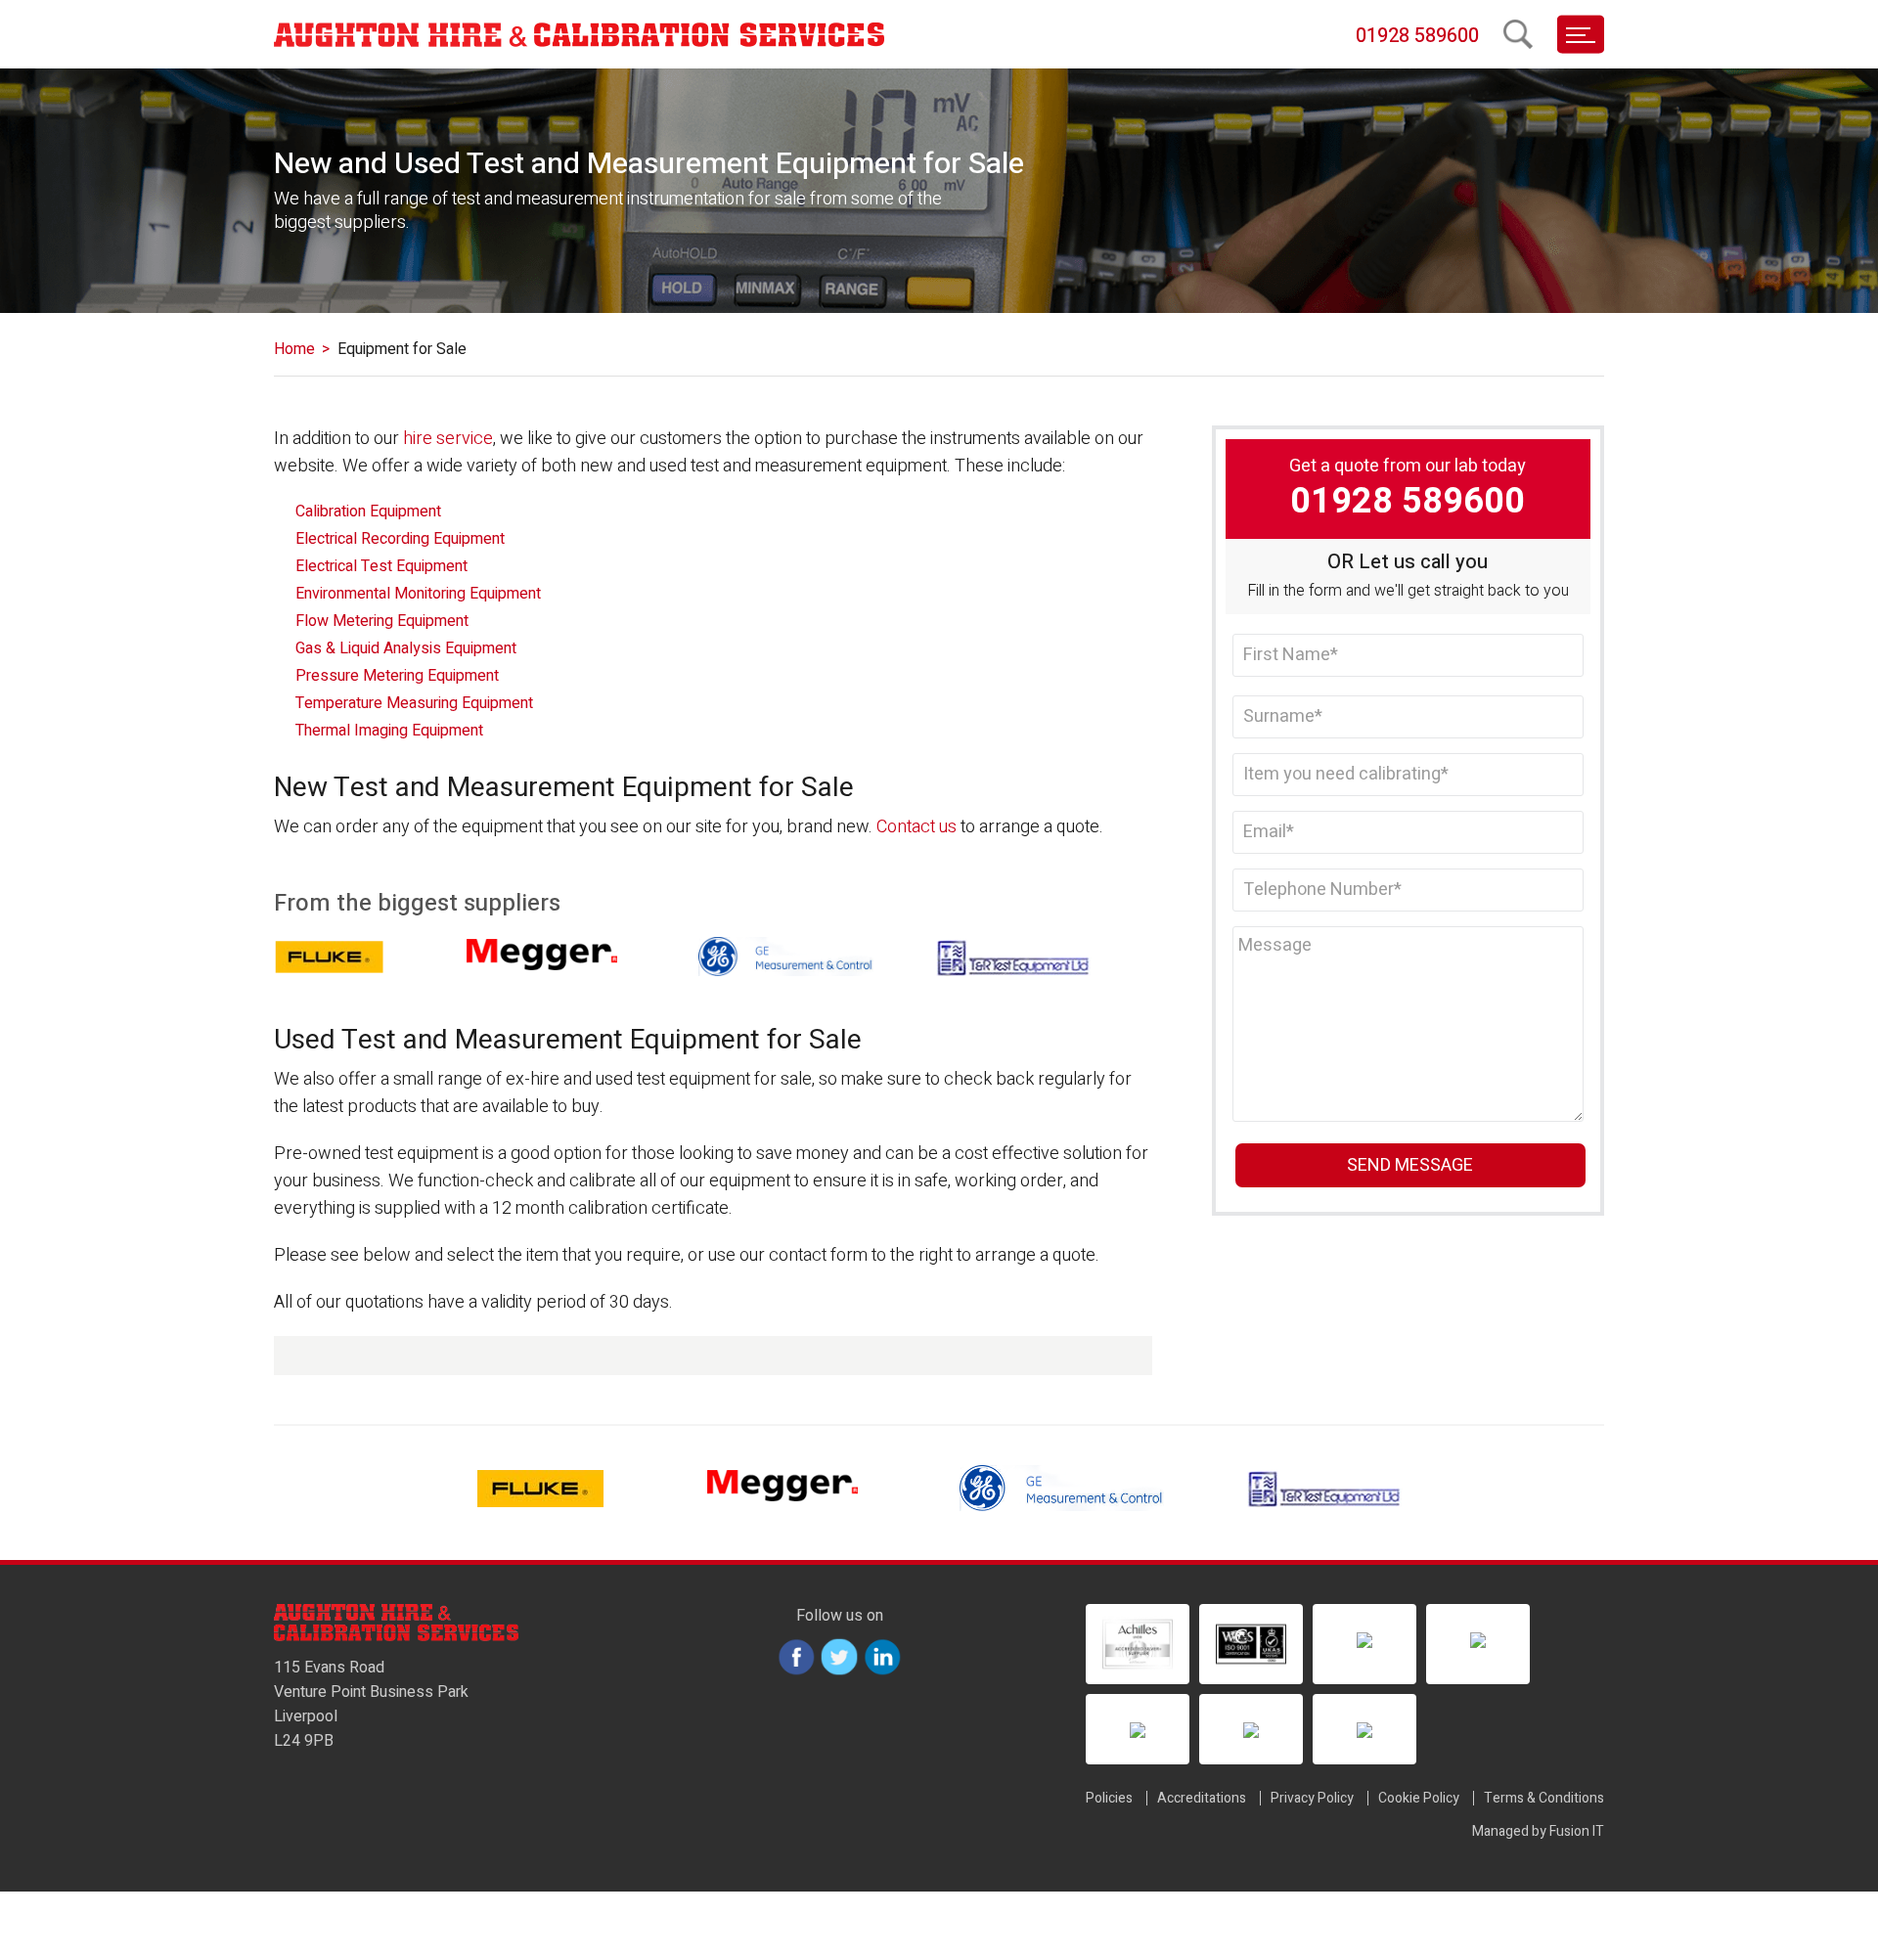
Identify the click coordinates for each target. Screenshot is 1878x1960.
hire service (448, 439)
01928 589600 (1417, 36)
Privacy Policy (1312, 1798)
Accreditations (1202, 1798)
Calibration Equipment (368, 512)
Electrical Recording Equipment (400, 539)
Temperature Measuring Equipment (414, 703)
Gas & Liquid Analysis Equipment (406, 648)
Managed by (1538, 1831)
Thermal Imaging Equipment (389, 731)
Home (294, 349)
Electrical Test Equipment (381, 566)
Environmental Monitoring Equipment (418, 594)
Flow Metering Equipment (382, 621)
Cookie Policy (1419, 1798)
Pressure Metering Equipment (397, 676)
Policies (1109, 1798)
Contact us (917, 827)
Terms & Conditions (1544, 1798)
